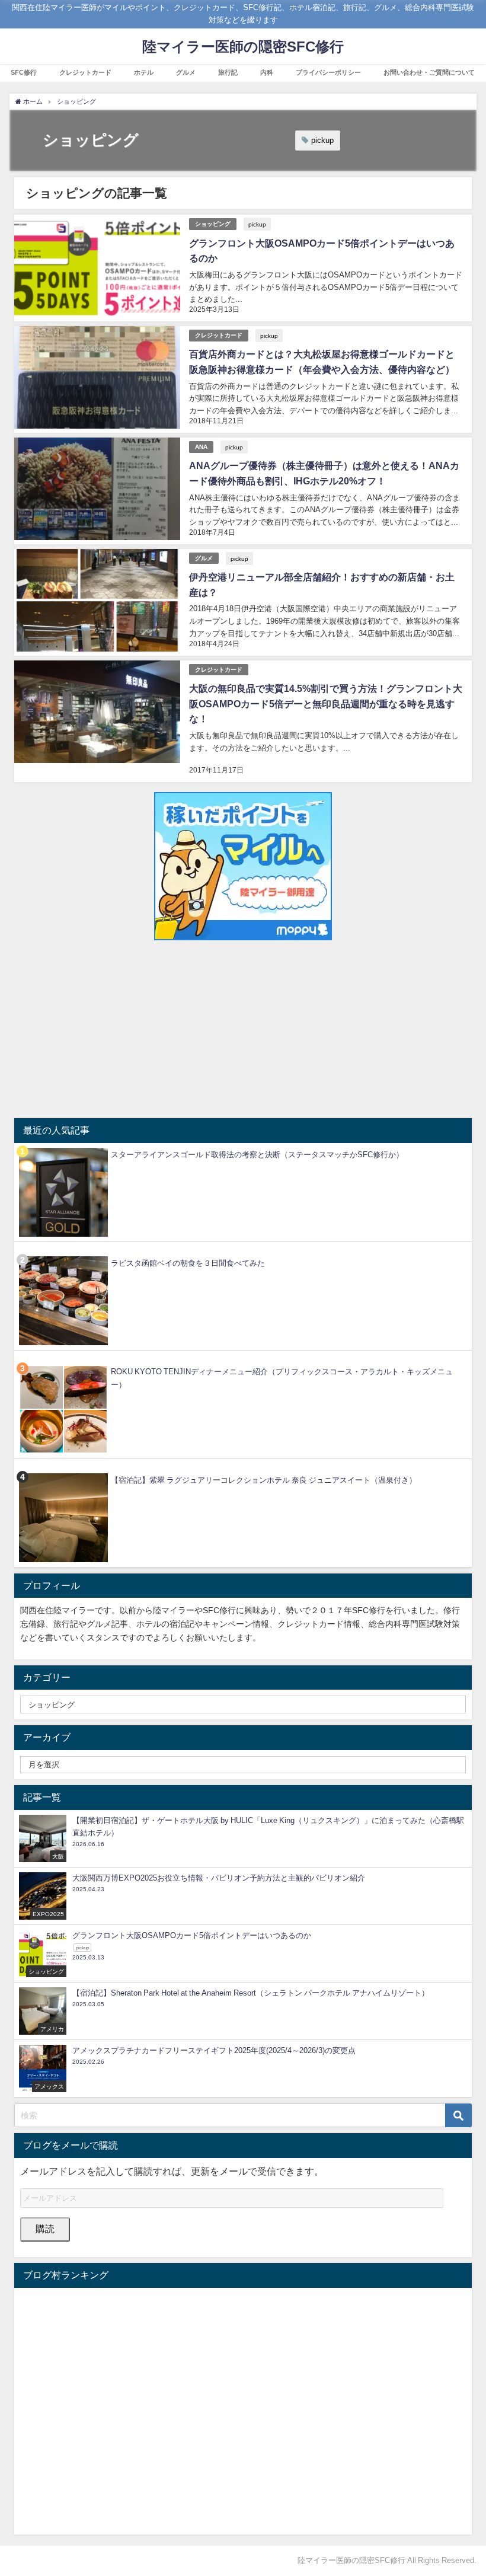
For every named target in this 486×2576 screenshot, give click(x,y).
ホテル (144, 72)
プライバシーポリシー (328, 72)
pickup (322, 140)
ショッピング (213, 224)
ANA (201, 447)
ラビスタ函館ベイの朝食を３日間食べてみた (188, 1263)
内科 (267, 72)
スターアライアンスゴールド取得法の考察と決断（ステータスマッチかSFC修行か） (257, 1155)
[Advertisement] (243, 1029)
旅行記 (228, 72)
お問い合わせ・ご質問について (429, 72)
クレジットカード (85, 72)
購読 (45, 2229)
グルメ (186, 72)
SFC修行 (24, 72)
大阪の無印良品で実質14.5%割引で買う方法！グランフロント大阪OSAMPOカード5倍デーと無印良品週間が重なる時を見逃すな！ (326, 703)
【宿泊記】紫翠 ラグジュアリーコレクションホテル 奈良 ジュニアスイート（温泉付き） (264, 1480)
